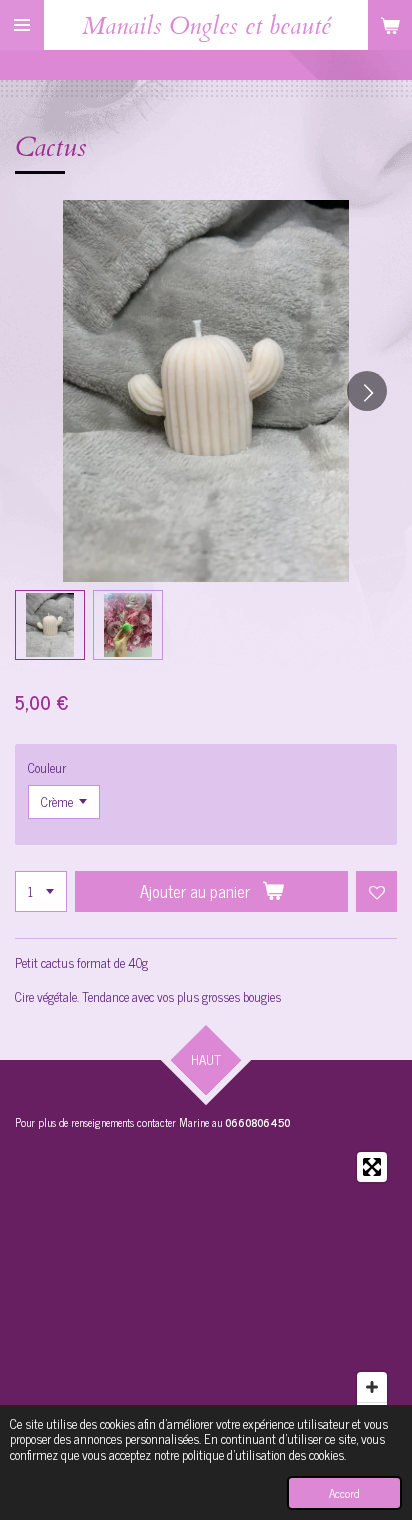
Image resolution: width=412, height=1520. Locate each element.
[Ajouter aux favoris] (376, 891)
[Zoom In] (372, 1387)
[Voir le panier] (390, 25)
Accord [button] (344, 1493)
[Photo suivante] (367, 391)
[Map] (206, 1292)
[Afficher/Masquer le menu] (22, 25)
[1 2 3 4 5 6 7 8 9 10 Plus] (41, 891)
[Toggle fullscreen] (372, 1167)
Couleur (47, 767)
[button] (50, 625)
